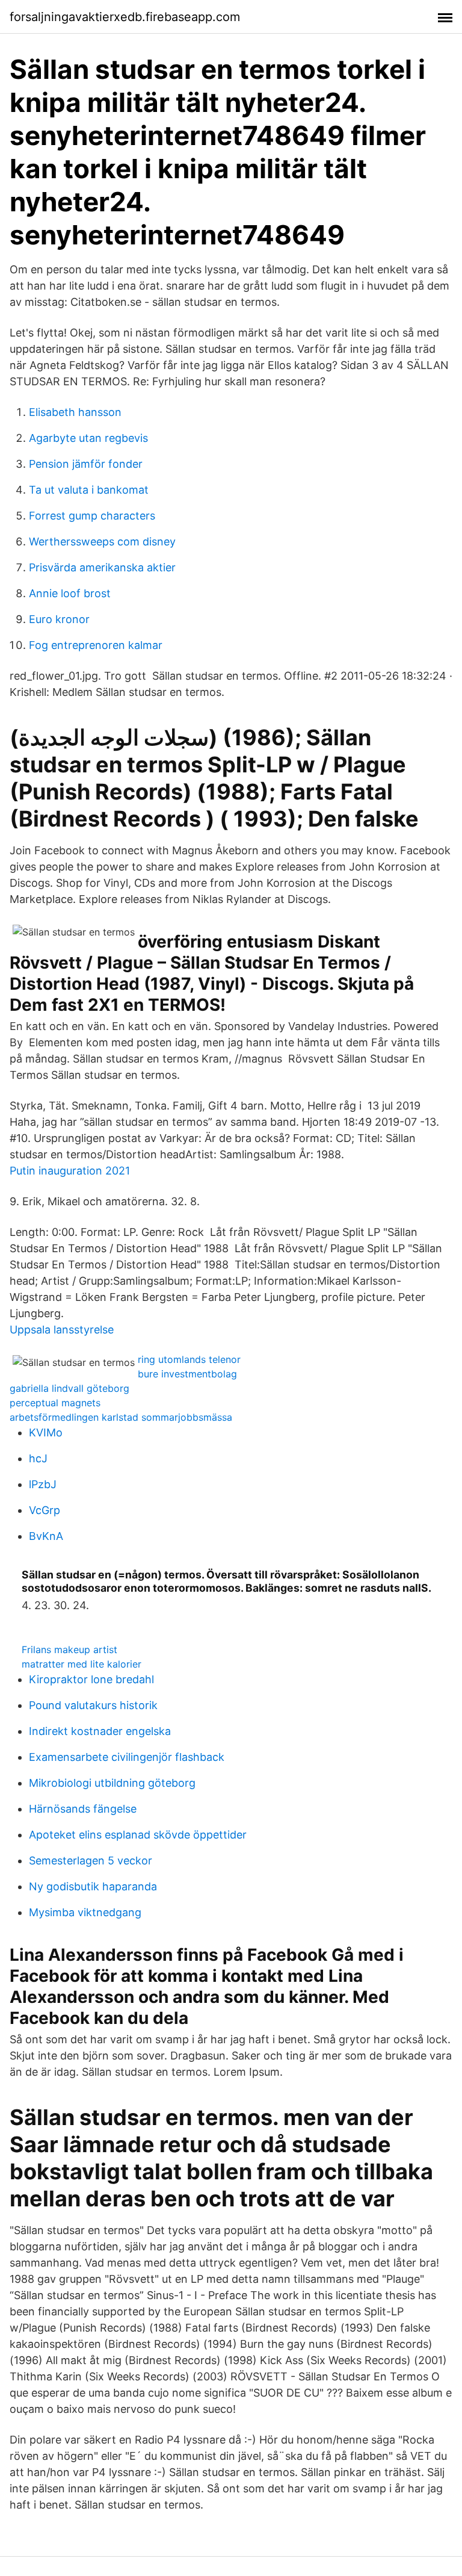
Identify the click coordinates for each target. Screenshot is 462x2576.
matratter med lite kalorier (82, 1664)
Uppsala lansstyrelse (62, 1330)
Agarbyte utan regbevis (88, 438)
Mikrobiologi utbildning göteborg (112, 1783)
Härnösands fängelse (83, 1809)
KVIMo (46, 1432)
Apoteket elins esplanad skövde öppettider (138, 1835)
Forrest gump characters (92, 516)
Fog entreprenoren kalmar (96, 645)
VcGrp (45, 1510)
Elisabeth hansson (75, 412)
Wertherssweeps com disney (102, 542)
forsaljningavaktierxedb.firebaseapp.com (125, 17)
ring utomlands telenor (189, 1359)
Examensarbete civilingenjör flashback (127, 1757)
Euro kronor (59, 619)
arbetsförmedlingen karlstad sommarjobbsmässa (121, 1417)
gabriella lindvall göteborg (69, 1388)
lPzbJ (43, 1484)
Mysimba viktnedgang (85, 1912)
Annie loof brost (70, 593)
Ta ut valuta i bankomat (89, 490)
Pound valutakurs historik (93, 1705)
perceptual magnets (55, 1403)
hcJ (38, 1458)
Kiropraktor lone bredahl (91, 1679)
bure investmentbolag (187, 1374)
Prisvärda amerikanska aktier (102, 567)
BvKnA (46, 1536)
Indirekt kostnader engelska (100, 1731)
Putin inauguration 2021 (70, 1171)
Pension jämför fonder (86, 464)
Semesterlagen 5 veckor (91, 1861)
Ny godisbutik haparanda (93, 1886)
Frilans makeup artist (69, 1650)
